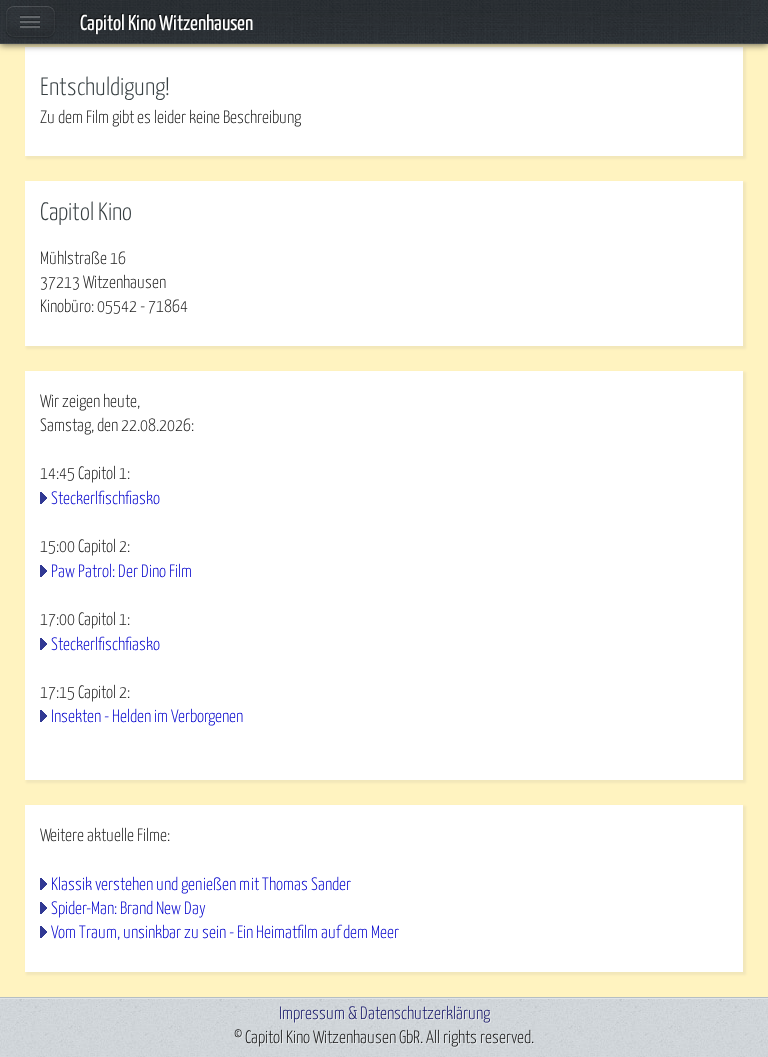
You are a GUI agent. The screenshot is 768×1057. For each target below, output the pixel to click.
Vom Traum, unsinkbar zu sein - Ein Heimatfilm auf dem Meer (225, 933)
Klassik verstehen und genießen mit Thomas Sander (201, 885)
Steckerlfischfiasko (105, 499)
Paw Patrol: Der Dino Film (121, 572)
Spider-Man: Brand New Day (128, 909)
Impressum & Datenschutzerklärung (384, 1014)
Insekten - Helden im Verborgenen (147, 717)
